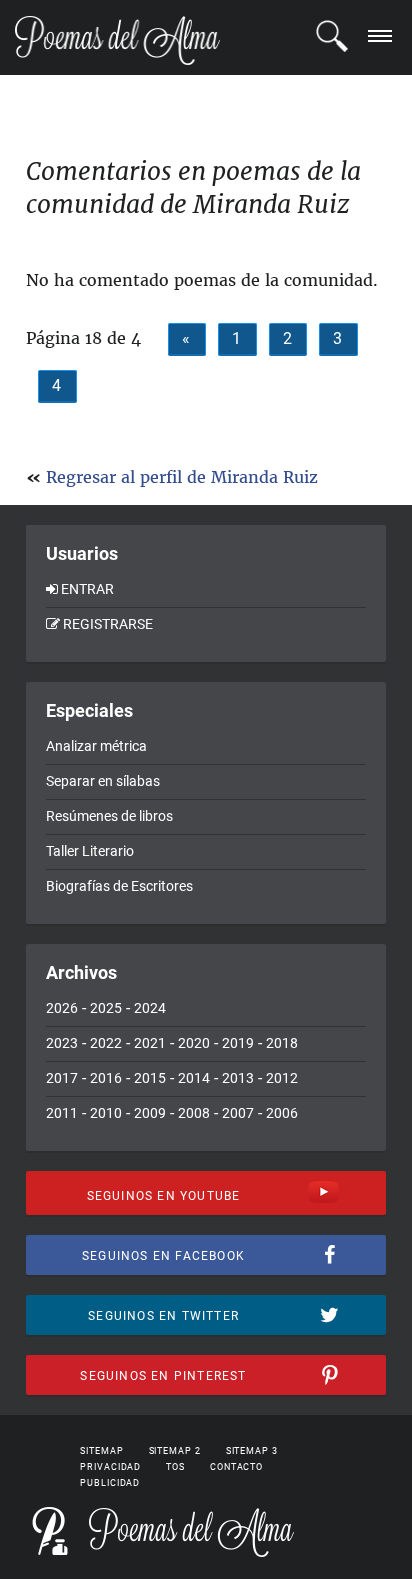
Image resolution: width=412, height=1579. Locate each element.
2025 (106, 1008)
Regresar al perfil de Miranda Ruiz (182, 477)
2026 (62, 1008)
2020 (194, 1043)
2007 (238, 1113)
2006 (282, 1113)
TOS (175, 1467)
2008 (194, 1113)
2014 (194, 1078)
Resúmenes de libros (109, 816)
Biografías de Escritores (119, 886)
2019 (238, 1043)
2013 (238, 1078)
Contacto (236, 1467)
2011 (62, 1113)
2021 (150, 1043)
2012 (282, 1078)
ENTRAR (87, 589)
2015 (150, 1078)
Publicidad (110, 1483)
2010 (106, 1113)
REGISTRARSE (108, 624)
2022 (106, 1043)
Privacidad (110, 1467)
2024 (150, 1008)
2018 (282, 1043)
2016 (106, 1078)
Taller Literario (90, 851)
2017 (62, 1078)
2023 (62, 1043)
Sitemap (101, 1451)
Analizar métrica (96, 746)
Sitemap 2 (175, 1451)
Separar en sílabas (103, 781)
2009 (150, 1113)
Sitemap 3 (252, 1451)
